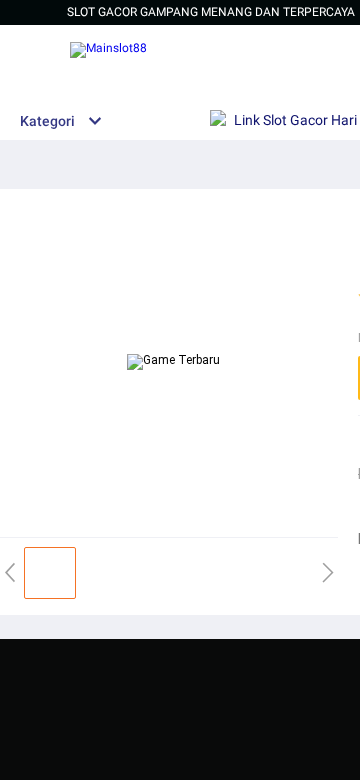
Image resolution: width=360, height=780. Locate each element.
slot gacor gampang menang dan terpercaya (211, 12)
